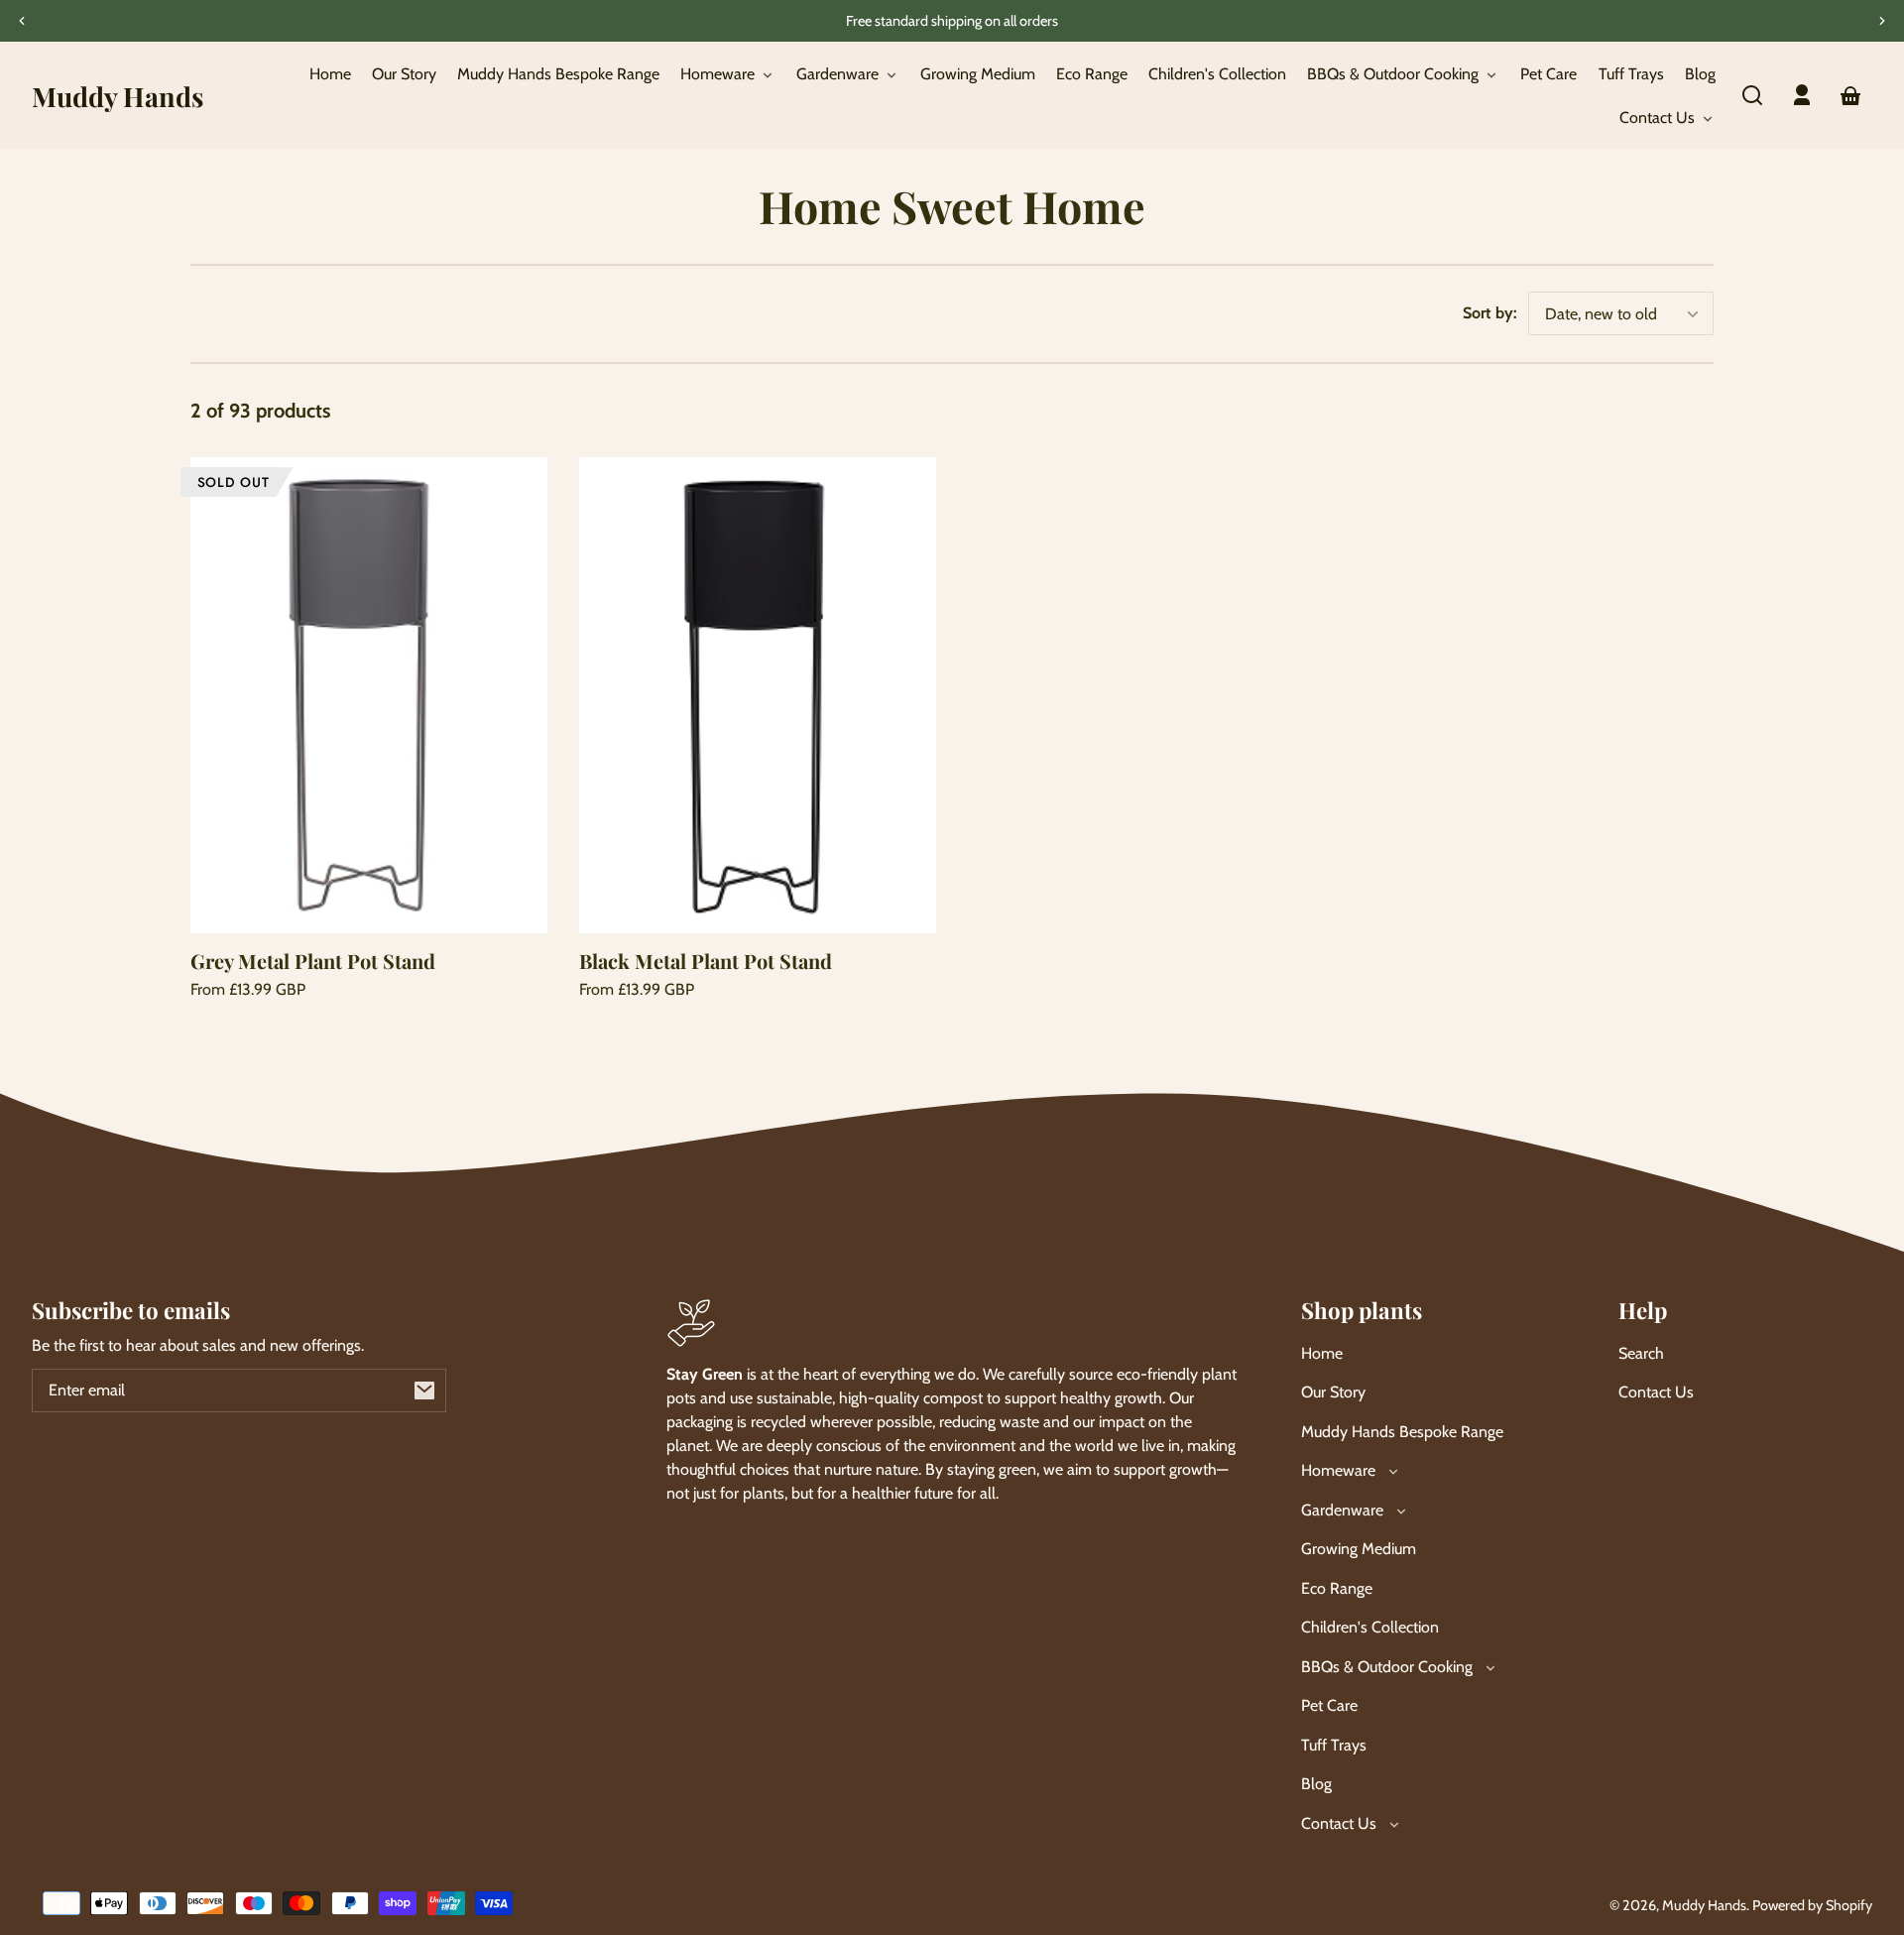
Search (1641, 1353)
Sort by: (1490, 313)
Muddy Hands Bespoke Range (1402, 1432)
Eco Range (1337, 1588)
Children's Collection (1370, 1627)
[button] (1752, 95)
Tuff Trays (1334, 1745)
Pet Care (1329, 1705)
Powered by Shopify (1812, 1905)
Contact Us (1656, 1392)
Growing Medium (1359, 1549)
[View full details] (369, 695)
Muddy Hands (1704, 1905)
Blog (1316, 1784)
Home (1322, 1353)
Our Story (1333, 1392)
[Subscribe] (424, 1391)
